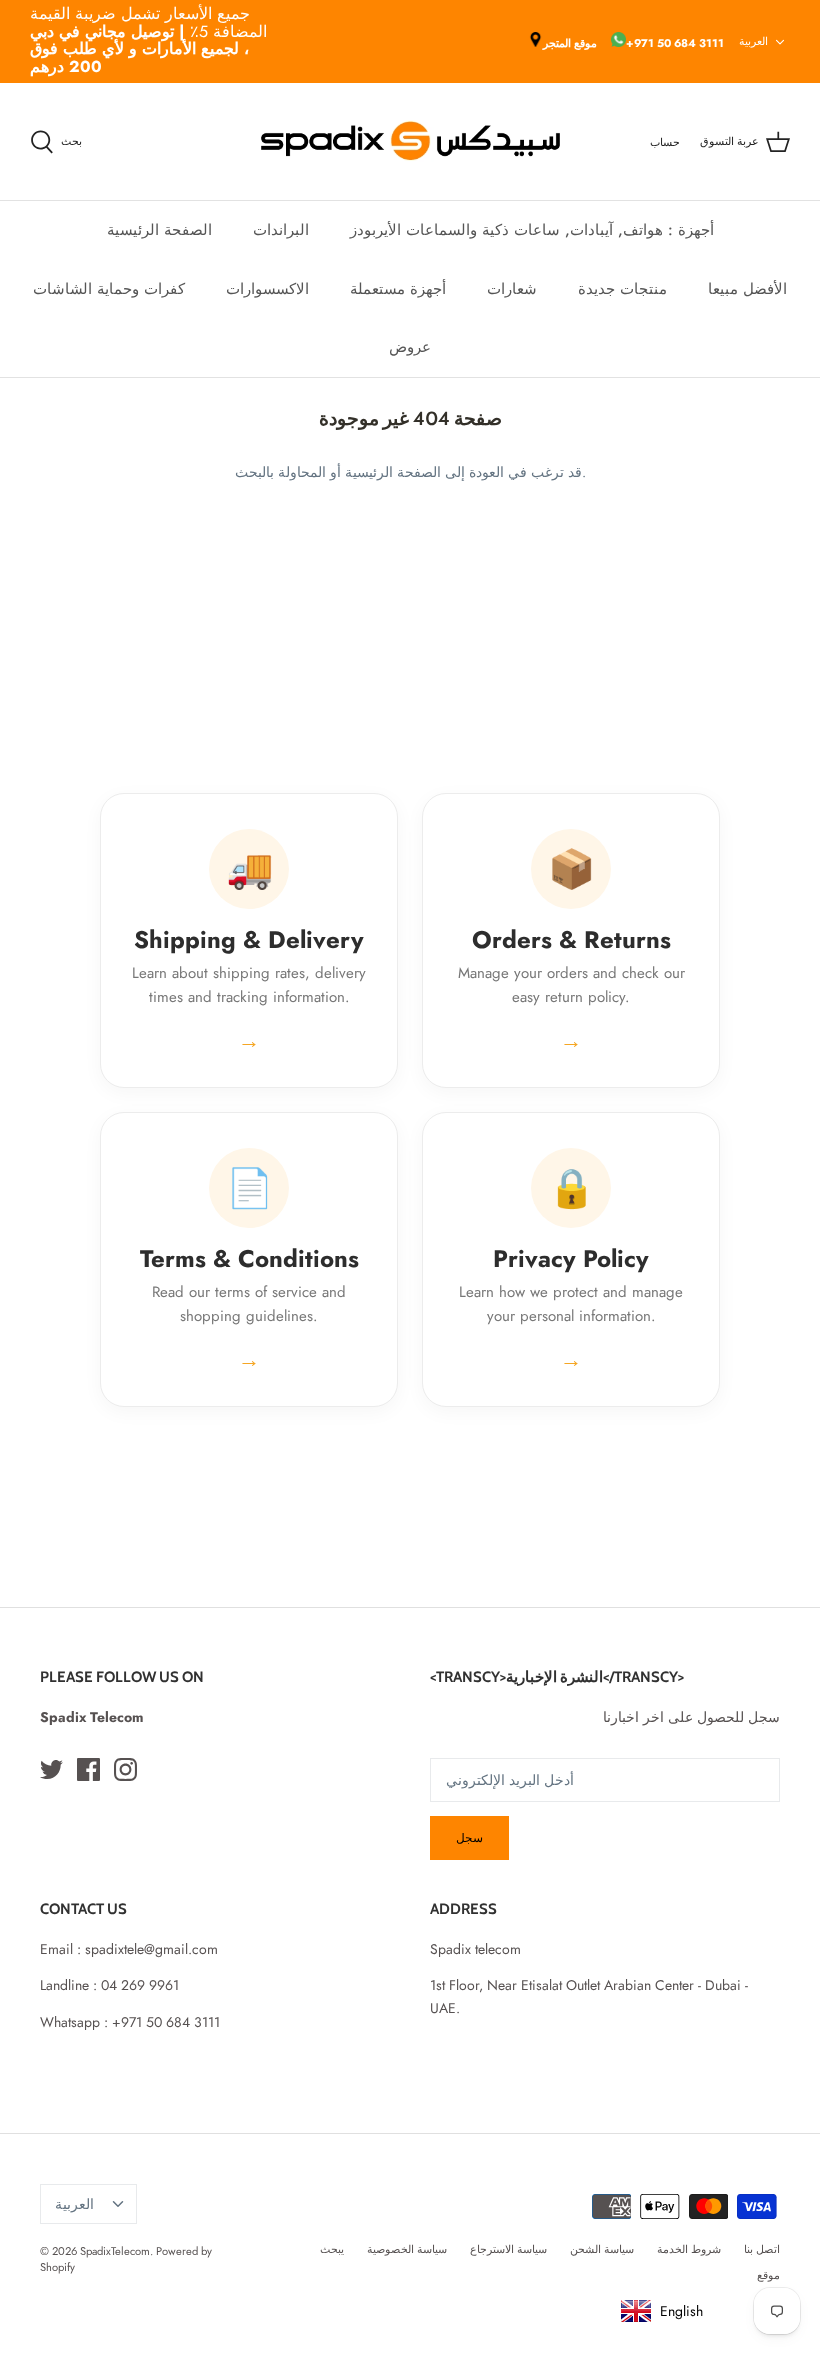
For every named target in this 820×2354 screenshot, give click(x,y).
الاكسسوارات (267, 289)
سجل (469, 1838)
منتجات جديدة (622, 289)
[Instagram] (125, 1769)
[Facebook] (88, 1769)
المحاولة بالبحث (280, 472)
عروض (410, 347)
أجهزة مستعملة (398, 289)
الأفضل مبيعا (747, 289)
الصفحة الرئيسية (159, 230)
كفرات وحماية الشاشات (109, 289)
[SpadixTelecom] (410, 141)
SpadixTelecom (115, 2251)
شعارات (512, 289)
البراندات (281, 230)
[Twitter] (51, 1769)
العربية (753, 41)
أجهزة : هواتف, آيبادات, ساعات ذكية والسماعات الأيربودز (532, 230)
